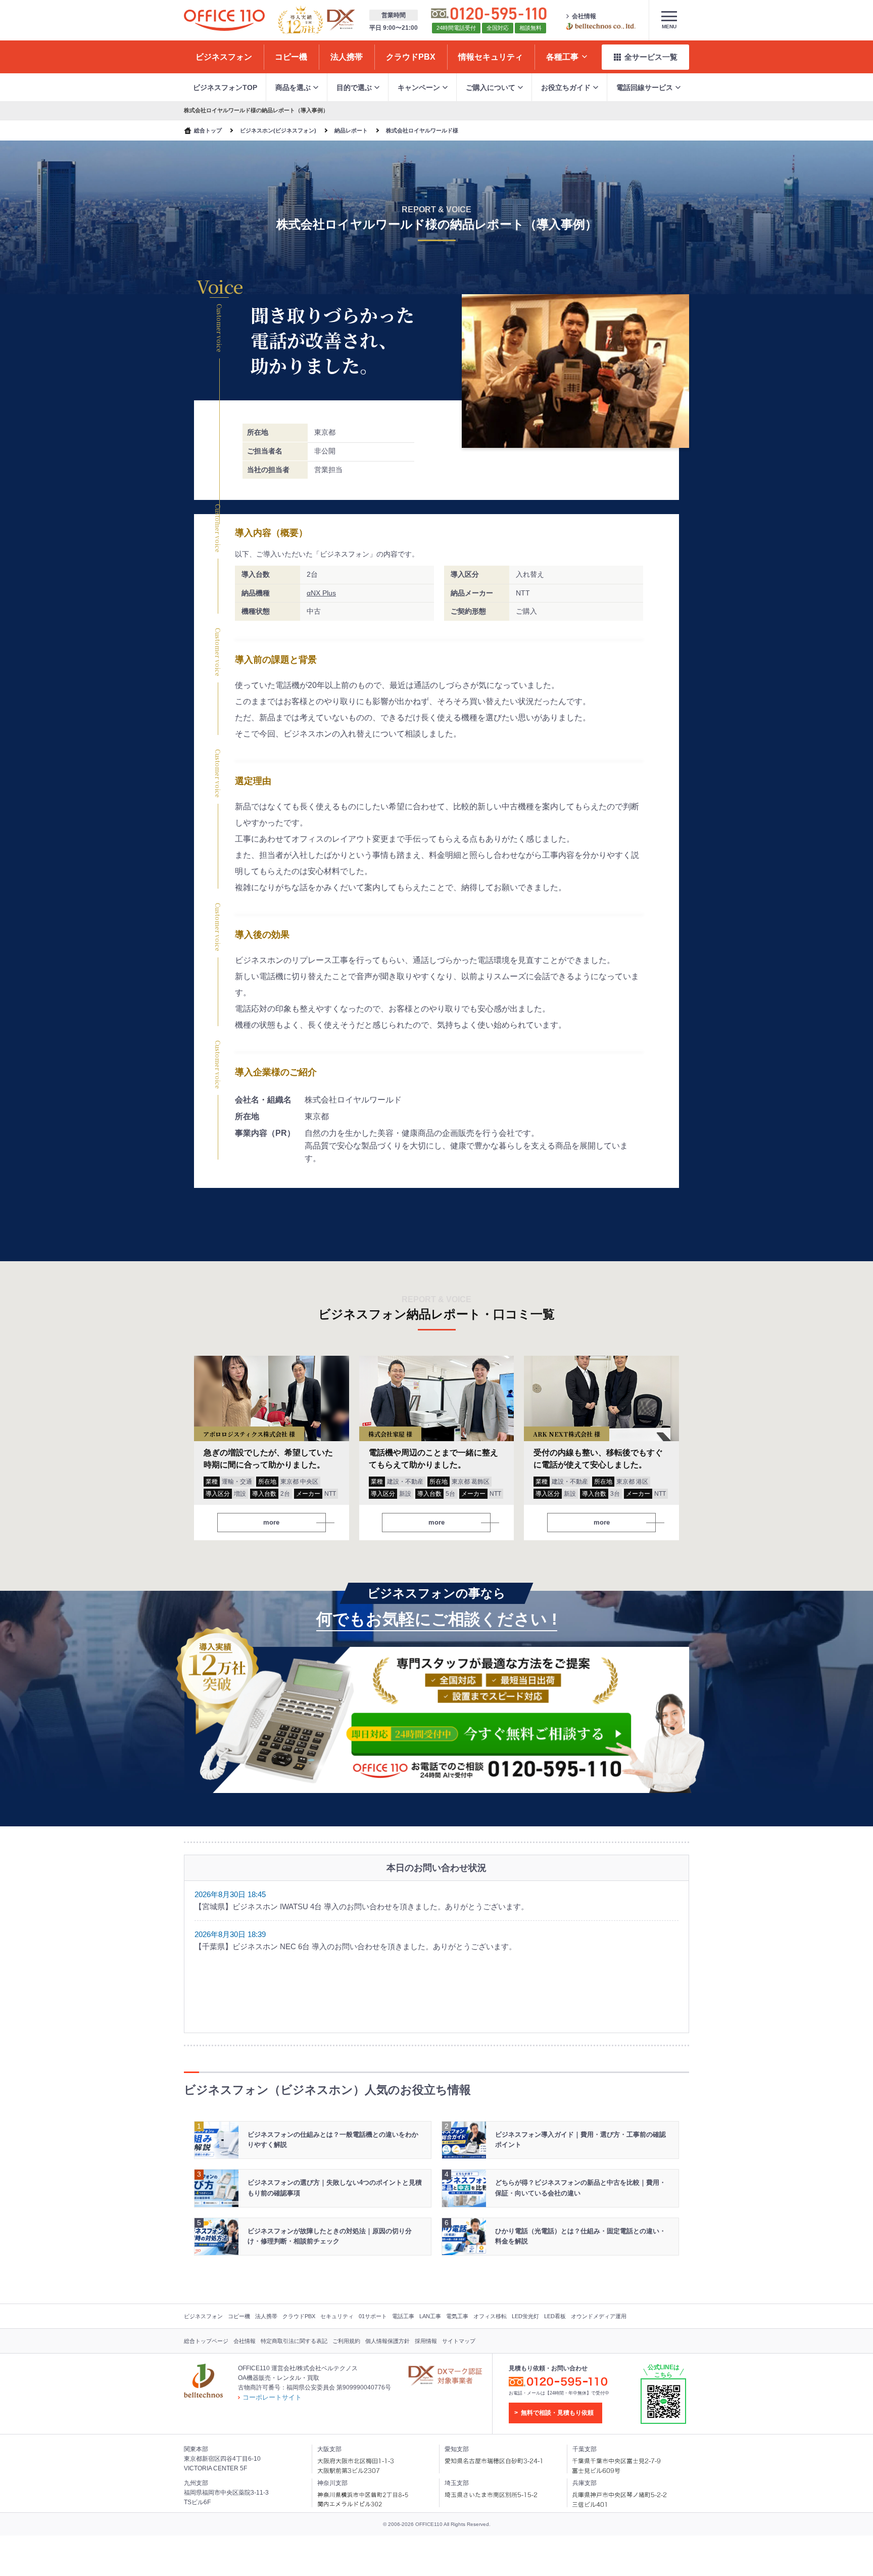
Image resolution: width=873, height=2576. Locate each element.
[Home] (224, 20)
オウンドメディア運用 (599, 2316)
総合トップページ (206, 2341)
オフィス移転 (490, 2316)
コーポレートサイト (272, 2397)
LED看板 (555, 2316)
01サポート (373, 2316)
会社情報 (584, 16)
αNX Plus (321, 593)
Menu (669, 27)
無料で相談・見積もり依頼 (557, 2413)
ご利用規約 (346, 2341)
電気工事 (457, 2316)
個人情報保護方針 (387, 2341)
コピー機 (239, 2316)
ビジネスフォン (203, 2316)
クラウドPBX (299, 2316)
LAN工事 (430, 2316)
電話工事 (403, 2316)
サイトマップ (459, 2341)
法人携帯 (266, 2316)
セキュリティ (337, 2316)
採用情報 (426, 2341)
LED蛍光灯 (525, 2316)
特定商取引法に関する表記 (294, 2341)
